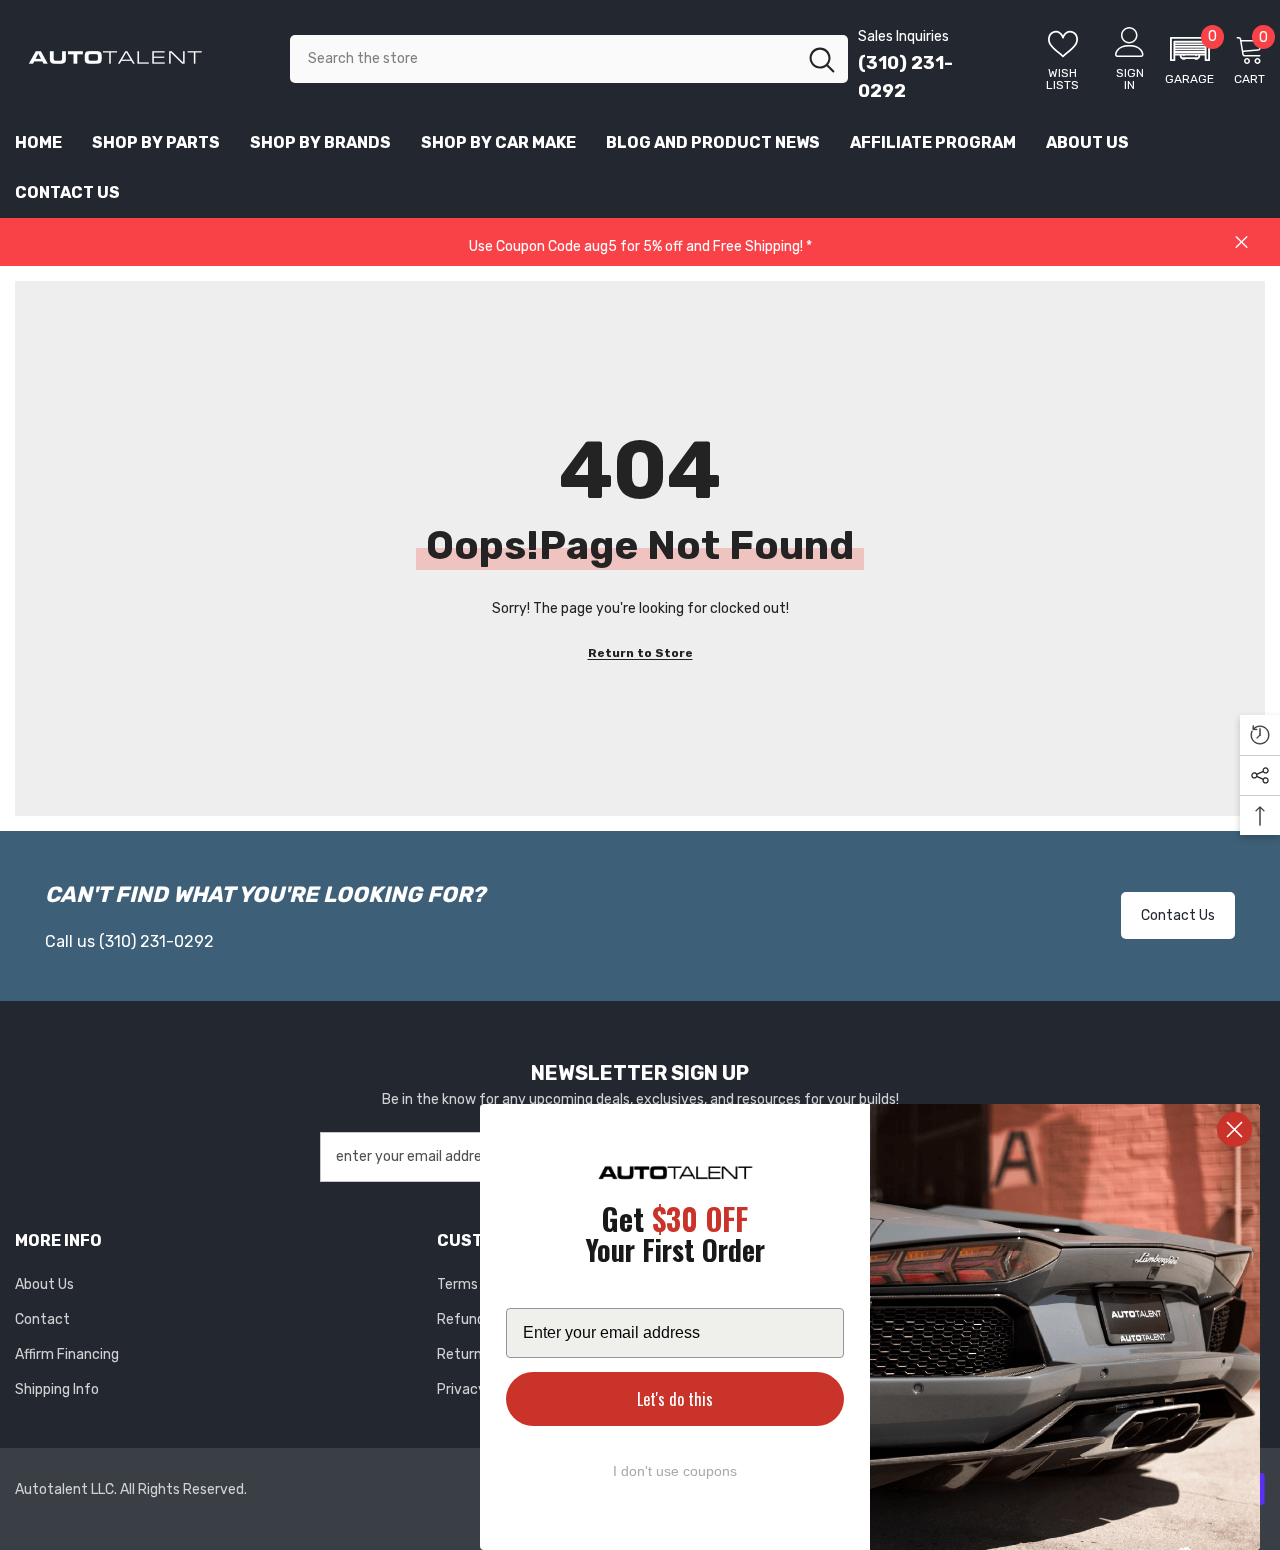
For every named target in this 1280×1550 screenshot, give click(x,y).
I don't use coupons (675, 1471)
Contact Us (1178, 915)
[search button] (822, 59)
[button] (1189, 59)
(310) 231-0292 (156, 941)
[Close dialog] (1234, 1129)
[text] (675, 1237)
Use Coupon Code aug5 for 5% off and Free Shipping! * (640, 246)
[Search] (569, 59)
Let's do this (675, 1399)
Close (1241, 242)
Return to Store (640, 653)
